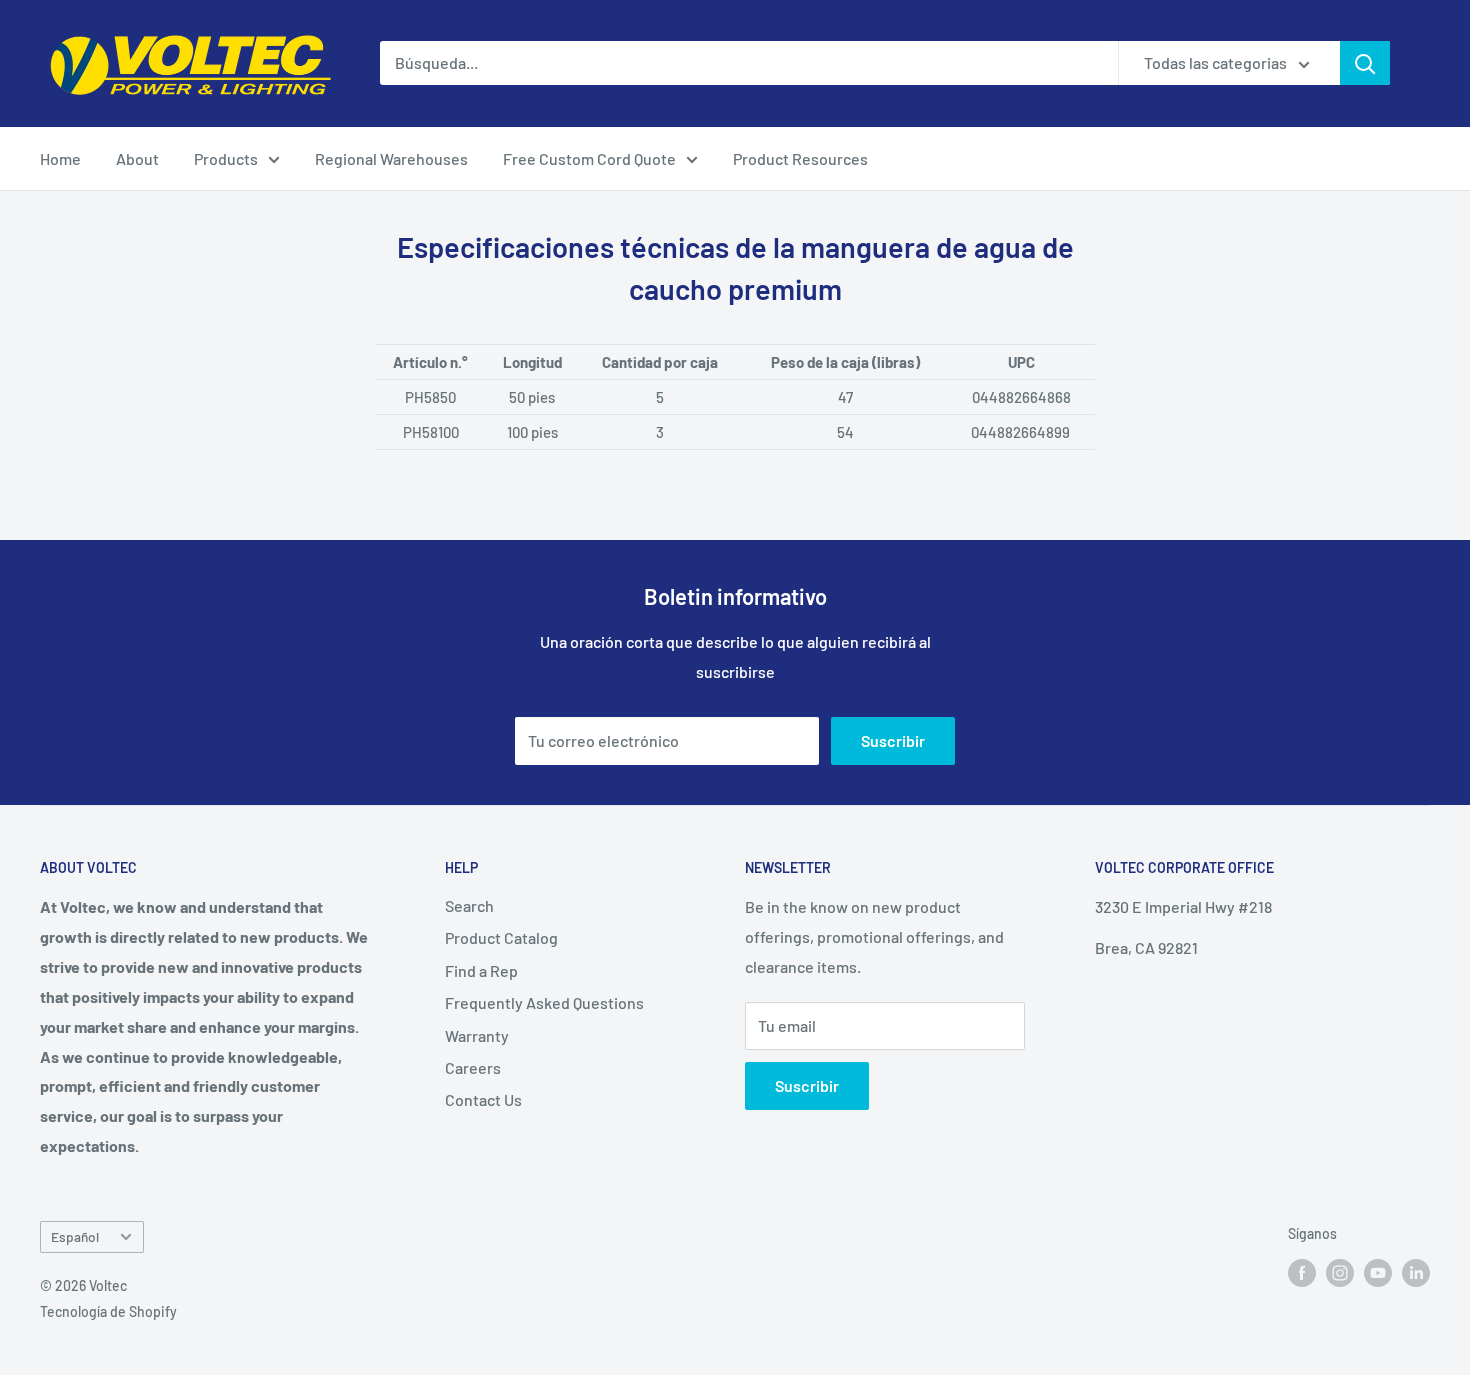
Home (60, 158)
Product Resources (800, 158)
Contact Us (483, 1099)
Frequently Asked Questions (544, 1002)
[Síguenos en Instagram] (1340, 1273)
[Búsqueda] (1365, 63)
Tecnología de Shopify (108, 1311)
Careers (473, 1067)
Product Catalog (501, 937)
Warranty (477, 1035)
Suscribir (893, 740)
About (137, 158)
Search (469, 905)
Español (75, 1236)
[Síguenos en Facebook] (1302, 1273)
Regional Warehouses (391, 158)
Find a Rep (481, 970)
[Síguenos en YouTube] (1378, 1273)
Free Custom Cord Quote (589, 158)
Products (226, 158)
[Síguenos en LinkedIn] (1416, 1273)
